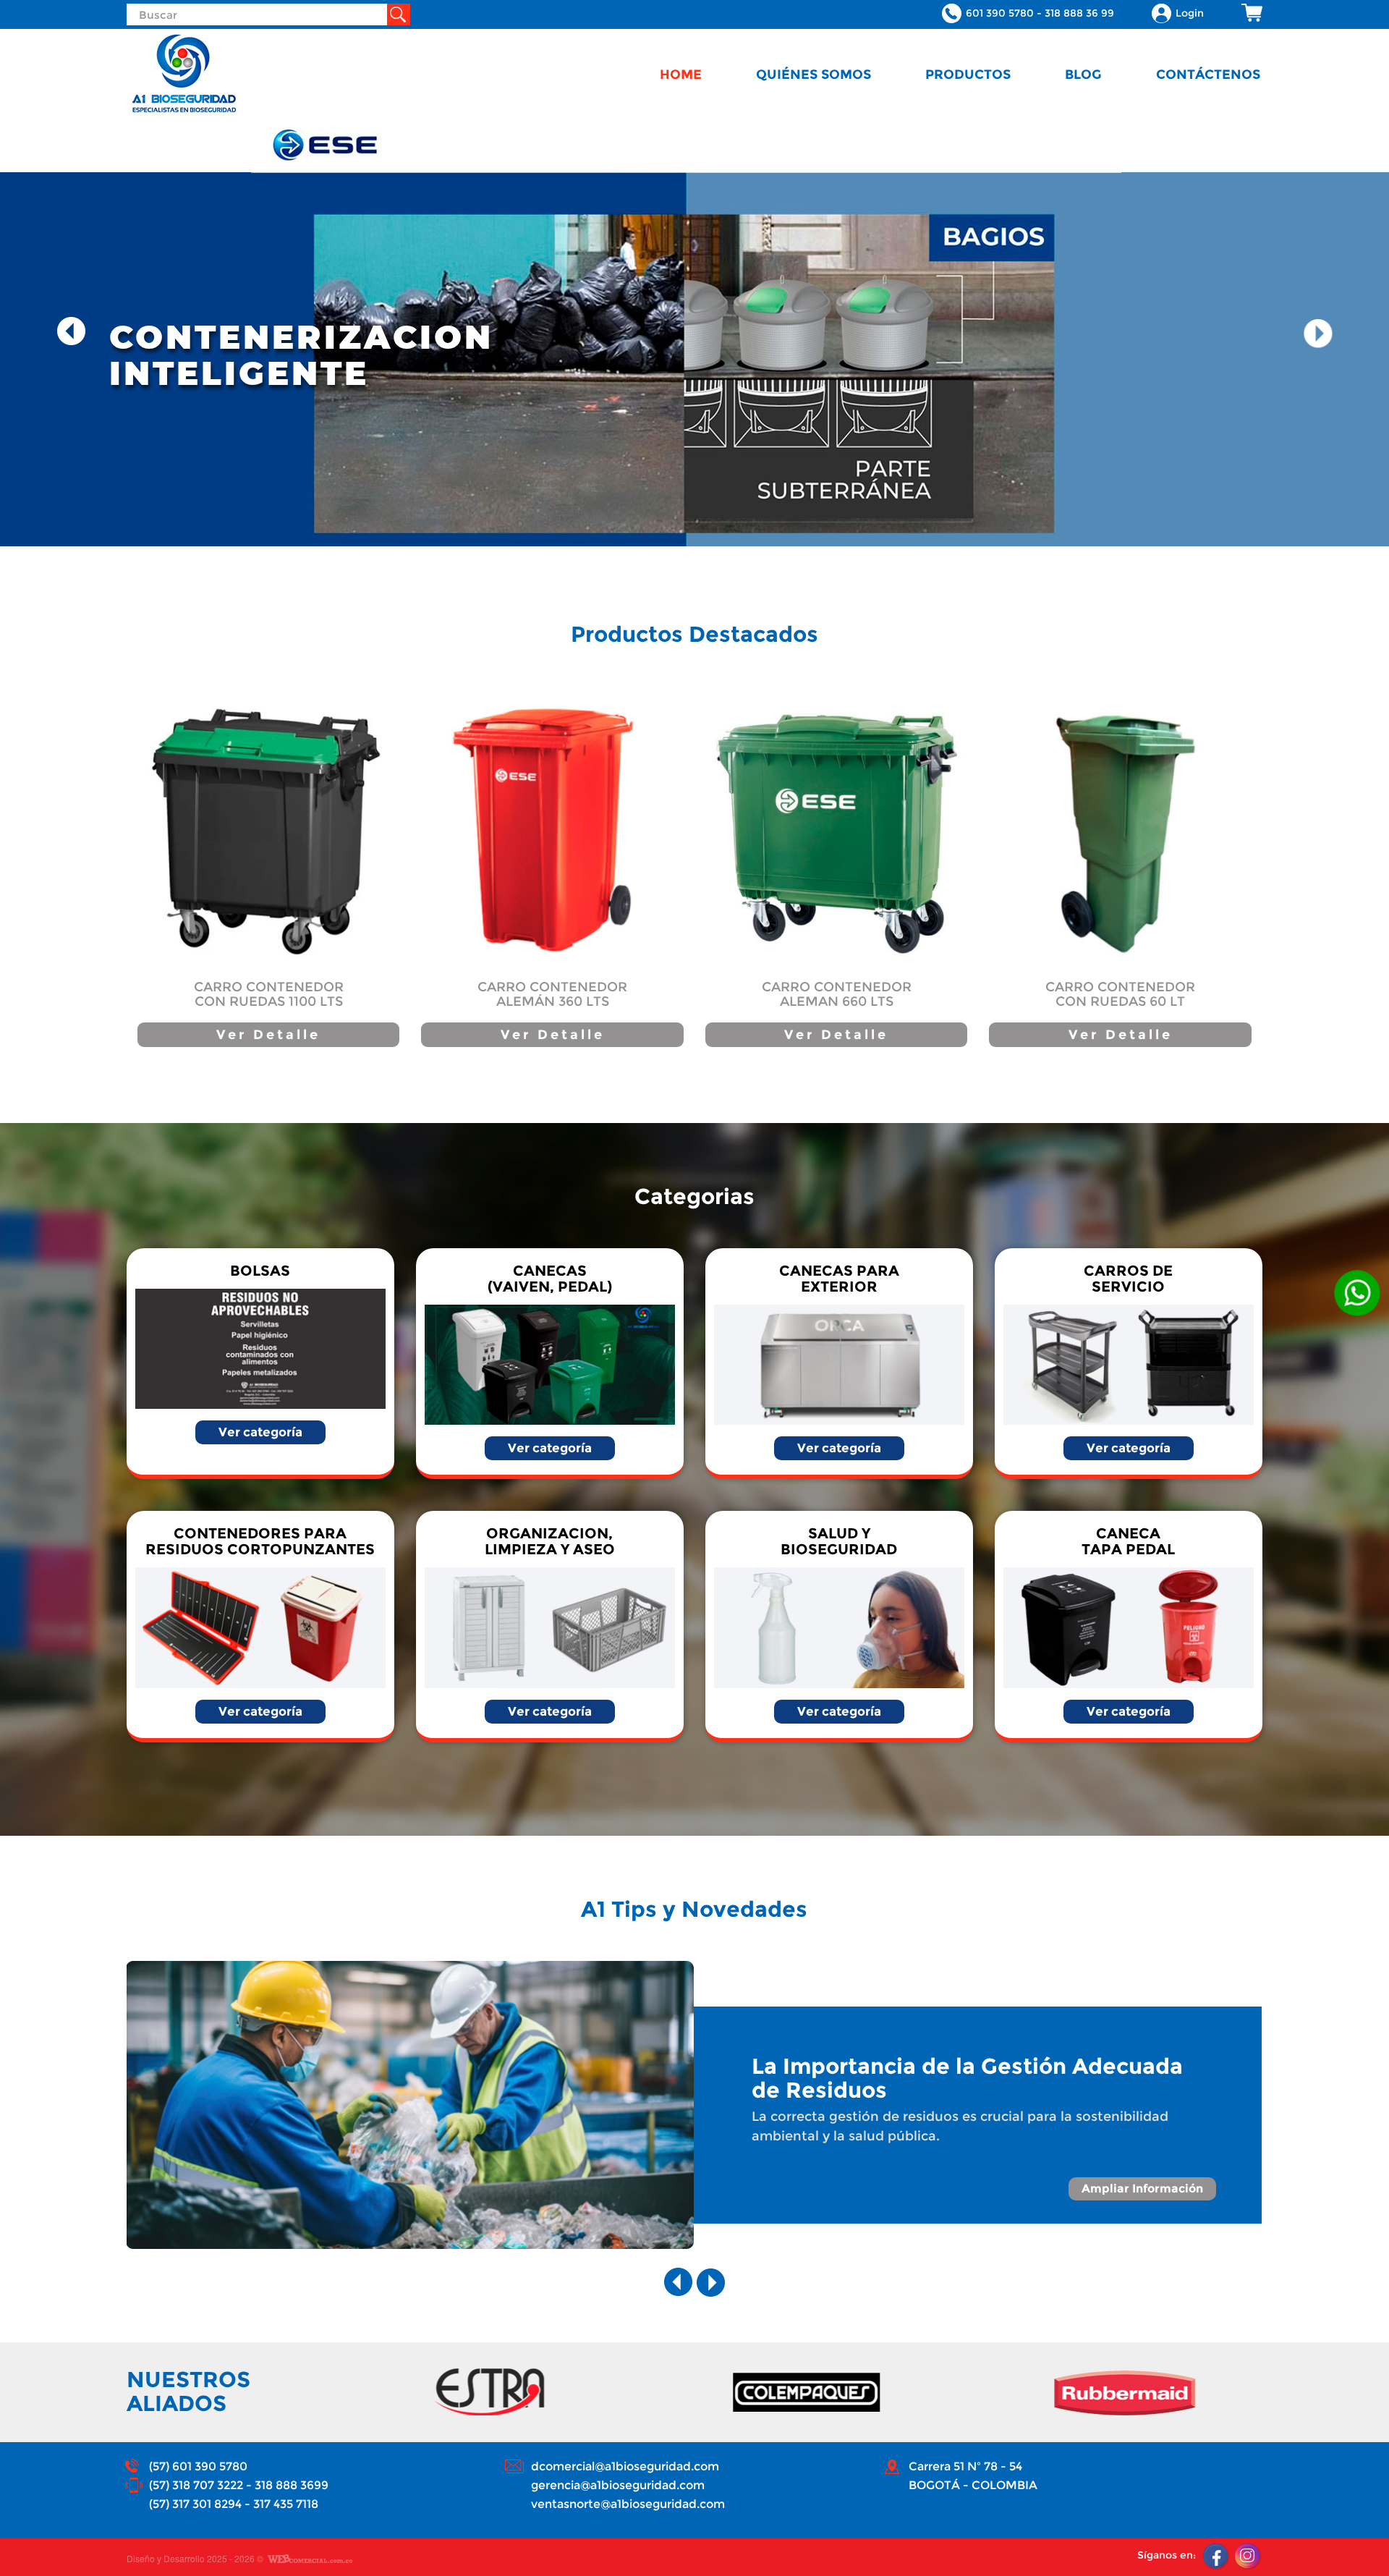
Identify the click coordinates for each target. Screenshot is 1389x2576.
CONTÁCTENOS (1208, 74)
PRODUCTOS (968, 74)
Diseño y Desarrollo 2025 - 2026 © (195, 2559)
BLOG (1083, 74)
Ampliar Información (1142, 2189)
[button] (72, 332)
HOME (681, 74)
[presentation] (679, 2282)
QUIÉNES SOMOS (814, 74)
